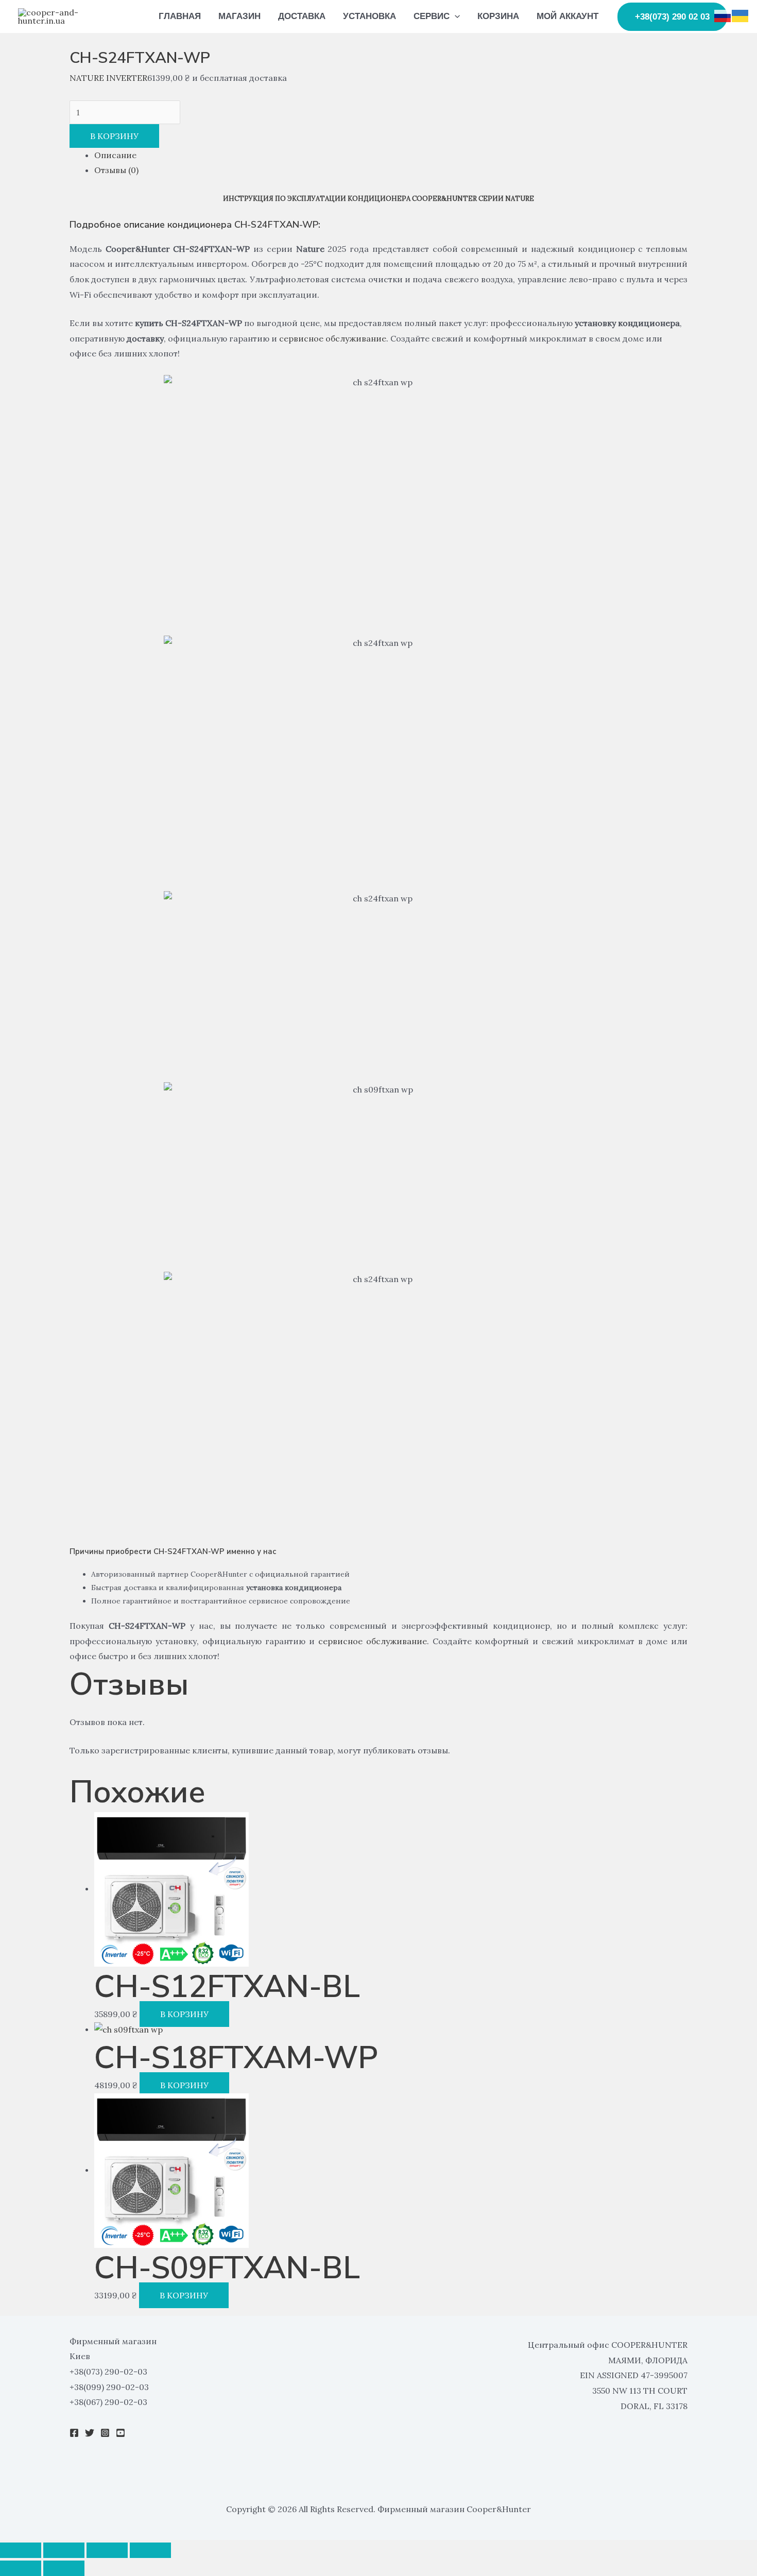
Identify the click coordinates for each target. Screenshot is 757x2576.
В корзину (114, 136)
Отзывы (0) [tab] (116, 170)
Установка (369, 16)
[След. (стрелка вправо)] (64, 2568)
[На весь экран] (64, 2550)
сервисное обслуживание (333, 338)
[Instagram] (105, 2433)
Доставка (302, 16)
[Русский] (723, 15)
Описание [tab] (115, 155)
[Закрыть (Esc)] (150, 2550)
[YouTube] (121, 2433)
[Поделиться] (107, 2550)
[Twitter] (90, 2433)
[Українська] (741, 15)
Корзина (498, 16)
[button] (455, 16)
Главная (180, 16)
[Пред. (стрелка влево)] (21, 2568)
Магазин (239, 16)
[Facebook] (74, 2433)
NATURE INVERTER (108, 78)
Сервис (432, 16)
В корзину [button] (184, 2014)
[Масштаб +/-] (21, 2550)
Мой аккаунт (567, 16)
